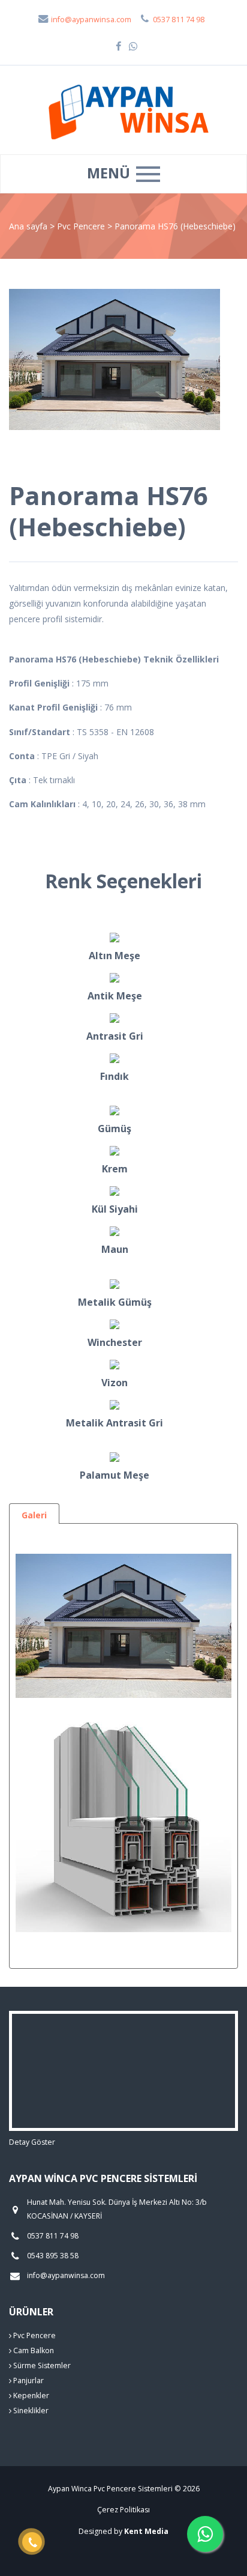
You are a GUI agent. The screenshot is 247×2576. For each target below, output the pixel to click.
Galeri (34, 1515)
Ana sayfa (28, 226)
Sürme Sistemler (41, 2365)
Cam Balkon (33, 2350)
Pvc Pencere (82, 226)
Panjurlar (28, 2381)
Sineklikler (30, 2411)
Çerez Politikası (123, 2510)
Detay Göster (32, 2142)
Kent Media (146, 2531)
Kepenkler (30, 2396)
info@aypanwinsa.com (90, 20)
